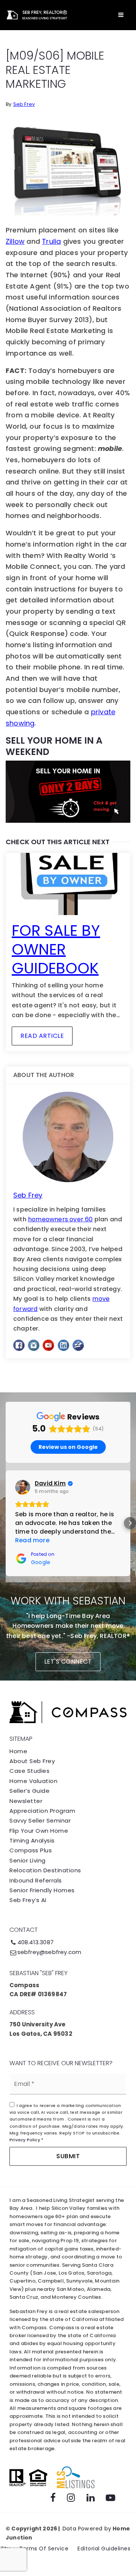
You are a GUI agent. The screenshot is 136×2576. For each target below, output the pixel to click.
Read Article (42, 1036)
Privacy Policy (25, 2140)
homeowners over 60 (60, 1219)
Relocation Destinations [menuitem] (45, 1870)
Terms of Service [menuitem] (44, 2548)
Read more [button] (32, 1540)
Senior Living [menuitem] (28, 1860)
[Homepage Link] (36, 15)
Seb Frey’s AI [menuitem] (28, 1900)
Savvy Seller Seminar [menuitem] (40, 1820)
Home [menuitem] (18, 1751)
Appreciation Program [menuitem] (42, 1811)
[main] (68, 696)
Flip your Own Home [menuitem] (39, 1831)
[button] (6, 1523)
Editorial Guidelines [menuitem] (104, 2548)
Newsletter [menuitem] (26, 1801)
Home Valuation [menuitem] (33, 1781)
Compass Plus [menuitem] (31, 1850)
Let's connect (68, 1662)
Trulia (51, 241)
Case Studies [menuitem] (29, 1771)
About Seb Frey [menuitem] (32, 1761)
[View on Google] (23, 1487)
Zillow (15, 241)
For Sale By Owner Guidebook (56, 949)
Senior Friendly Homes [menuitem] (42, 1890)
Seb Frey (24, 104)
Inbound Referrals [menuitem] (36, 1880)
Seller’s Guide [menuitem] (29, 1791)
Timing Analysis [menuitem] (32, 1840)
